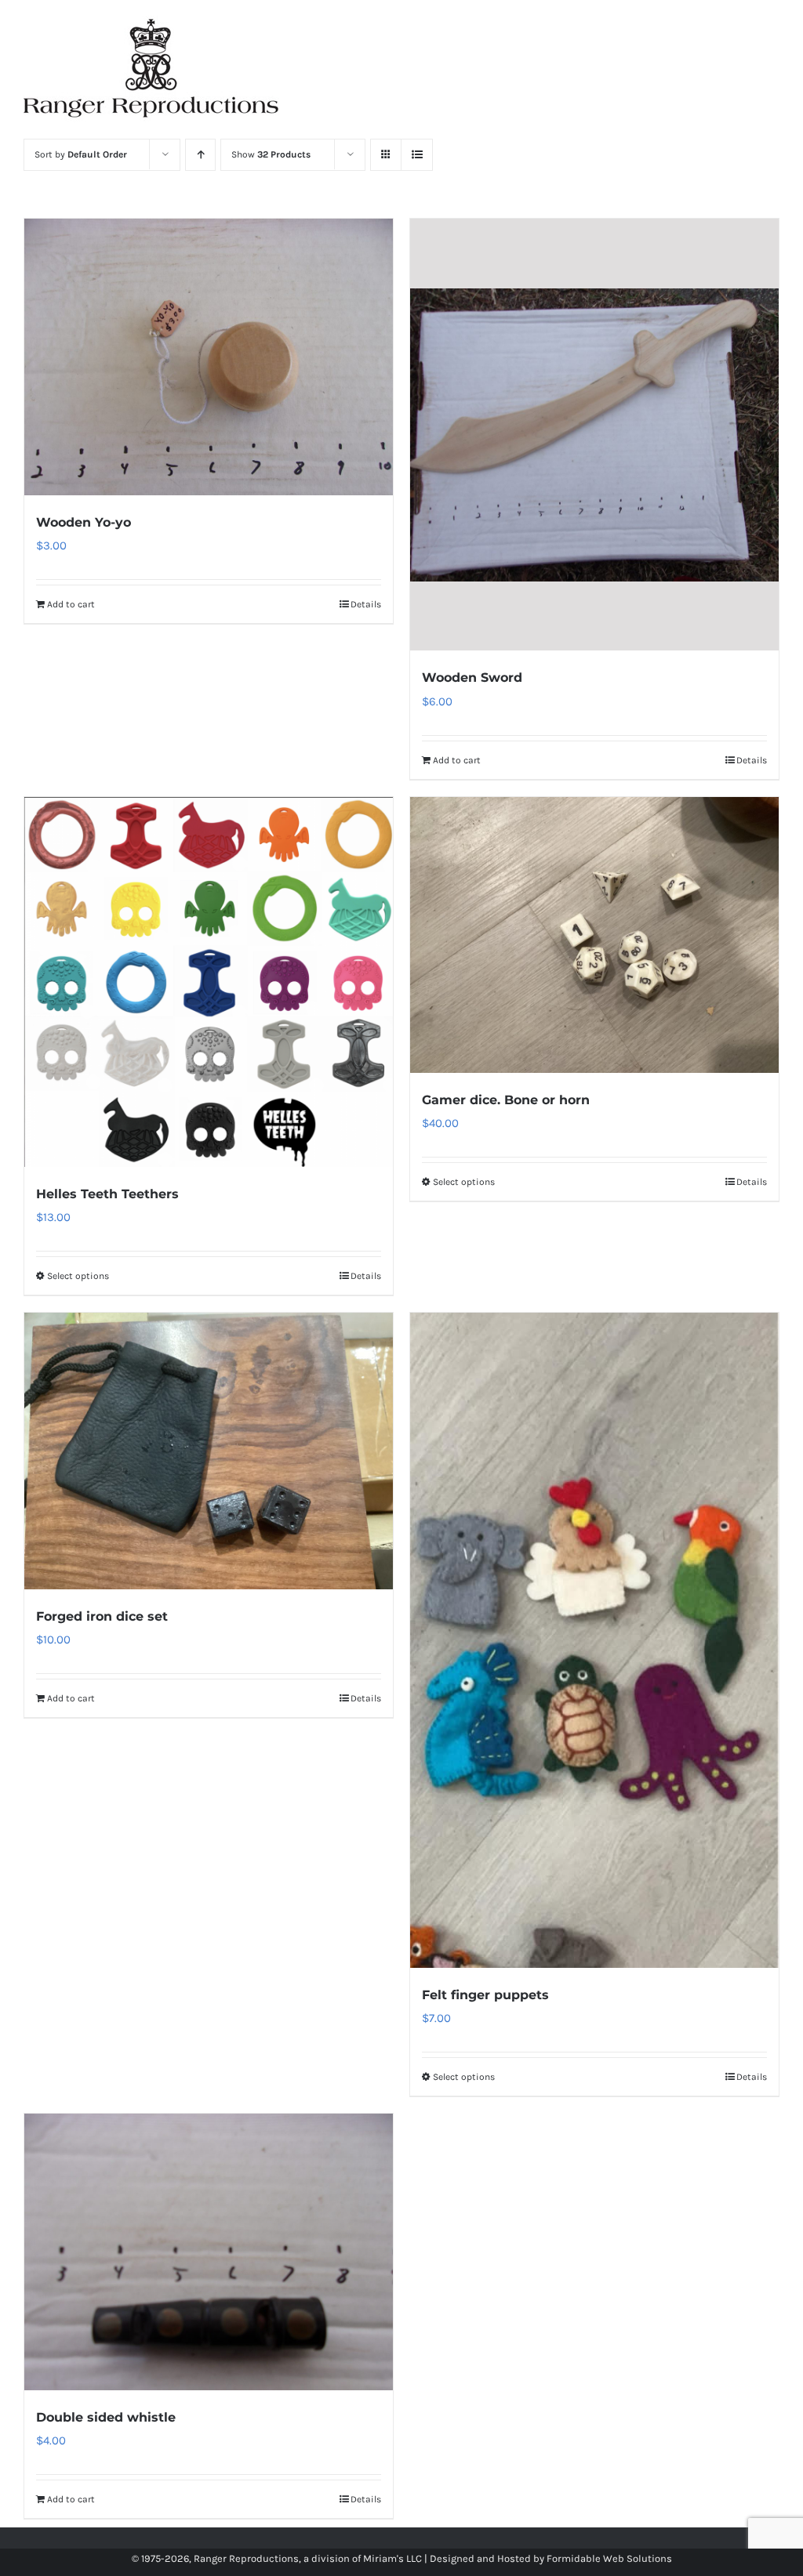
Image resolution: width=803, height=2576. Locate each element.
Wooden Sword (472, 678)
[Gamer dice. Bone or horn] (594, 935)
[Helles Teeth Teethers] (209, 982)
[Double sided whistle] (209, 2252)
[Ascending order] (200, 155)
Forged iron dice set (102, 1616)
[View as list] (417, 155)
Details (366, 604)
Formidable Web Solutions (609, 2558)
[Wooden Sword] (594, 435)
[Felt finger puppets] (594, 1640)
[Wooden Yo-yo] (209, 357)
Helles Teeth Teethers (107, 1194)
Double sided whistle (106, 2417)
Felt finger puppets (485, 1995)
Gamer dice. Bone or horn (506, 1100)
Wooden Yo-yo (84, 522)
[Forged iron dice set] (209, 1451)
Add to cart (71, 604)
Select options (78, 1276)
